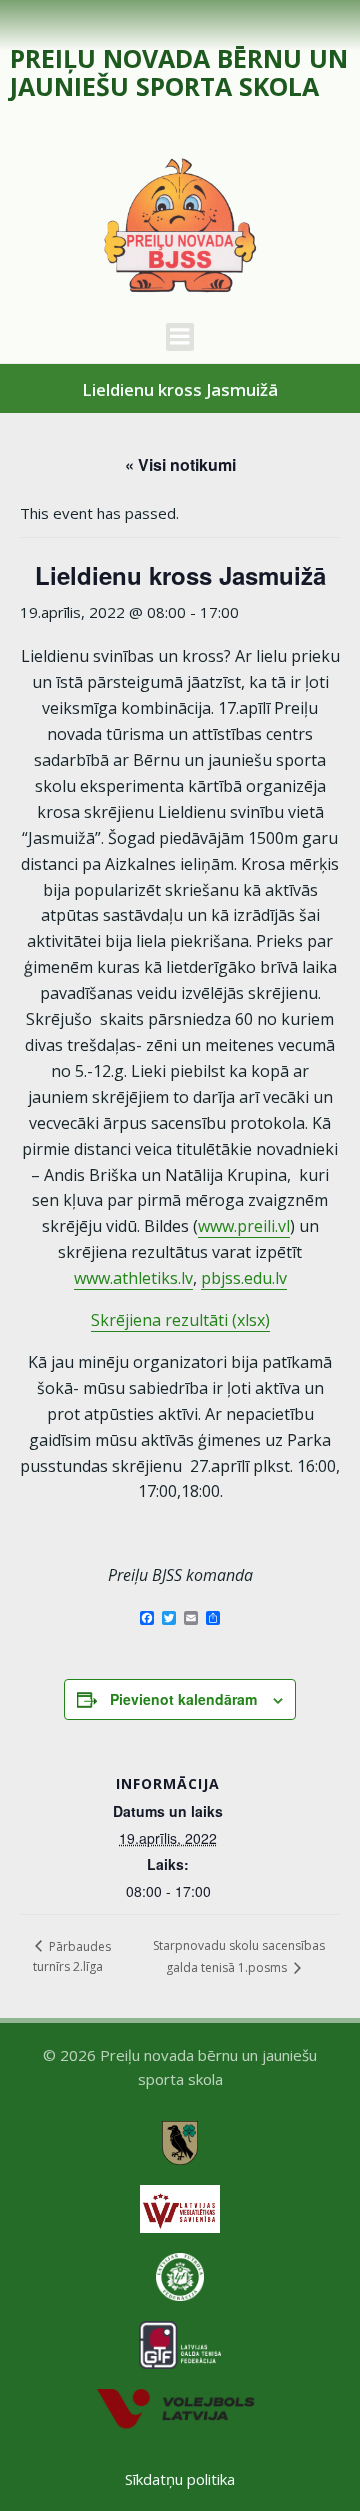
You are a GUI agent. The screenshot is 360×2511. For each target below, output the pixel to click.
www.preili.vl (244, 1226)
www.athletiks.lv (133, 1278)
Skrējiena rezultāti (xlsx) (180, 1320)
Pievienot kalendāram (183, 1699)
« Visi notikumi (180, 464)
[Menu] (180, 337)
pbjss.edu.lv (244, 1278)
